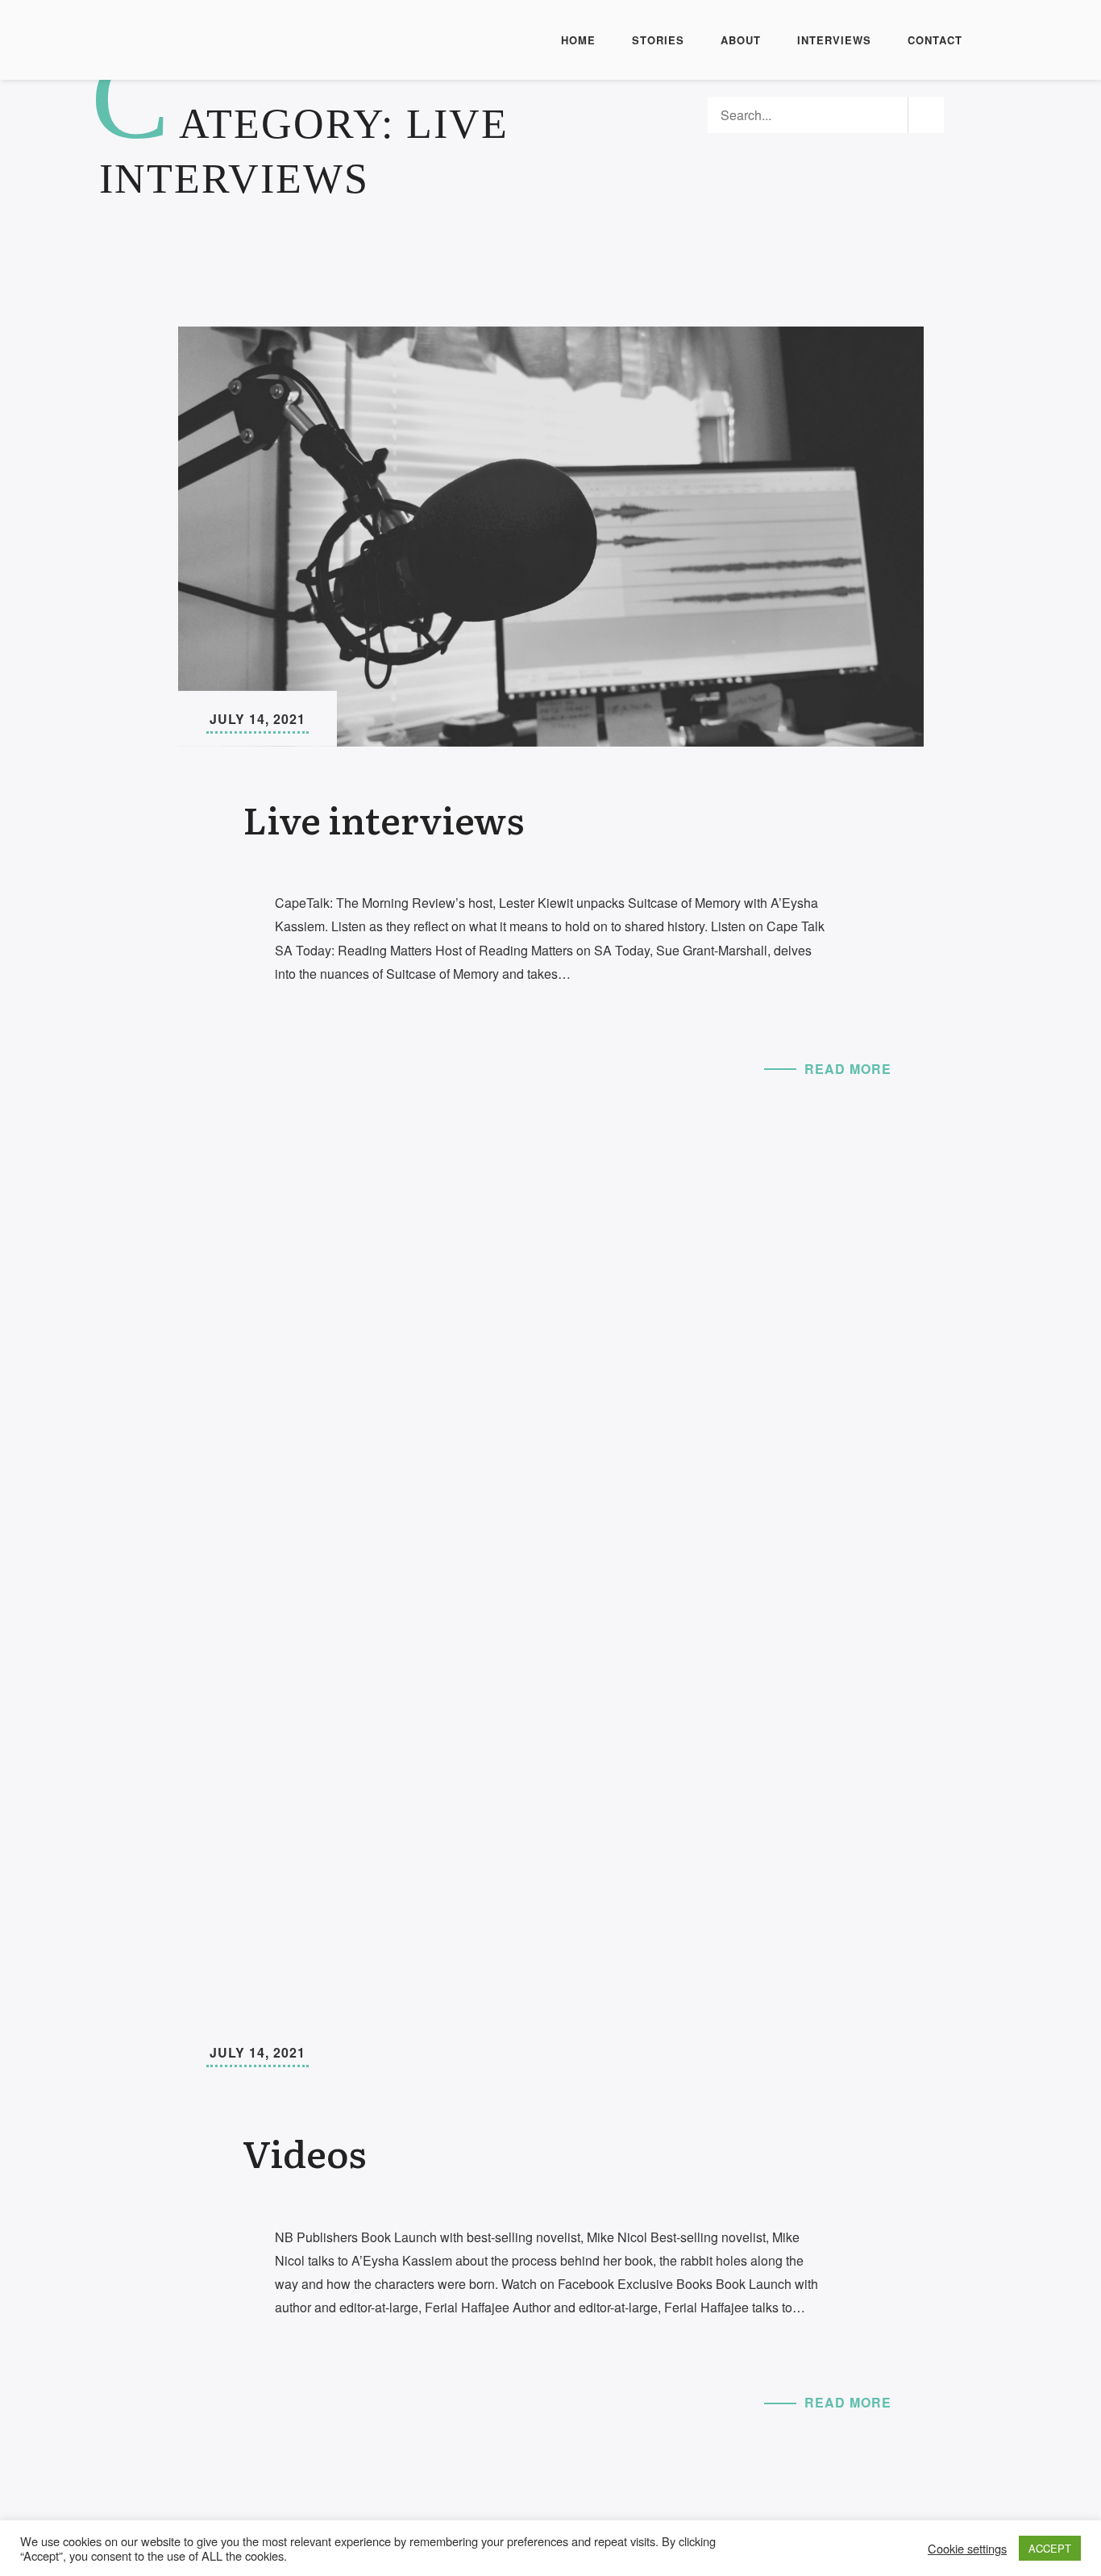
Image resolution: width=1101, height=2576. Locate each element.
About (741, 40)
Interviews (834, 40)
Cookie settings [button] (967, 2549)
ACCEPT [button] (1050, 2548)
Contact (935, 40)
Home (578, 40)
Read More (848, 1069)
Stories (658, 40)
